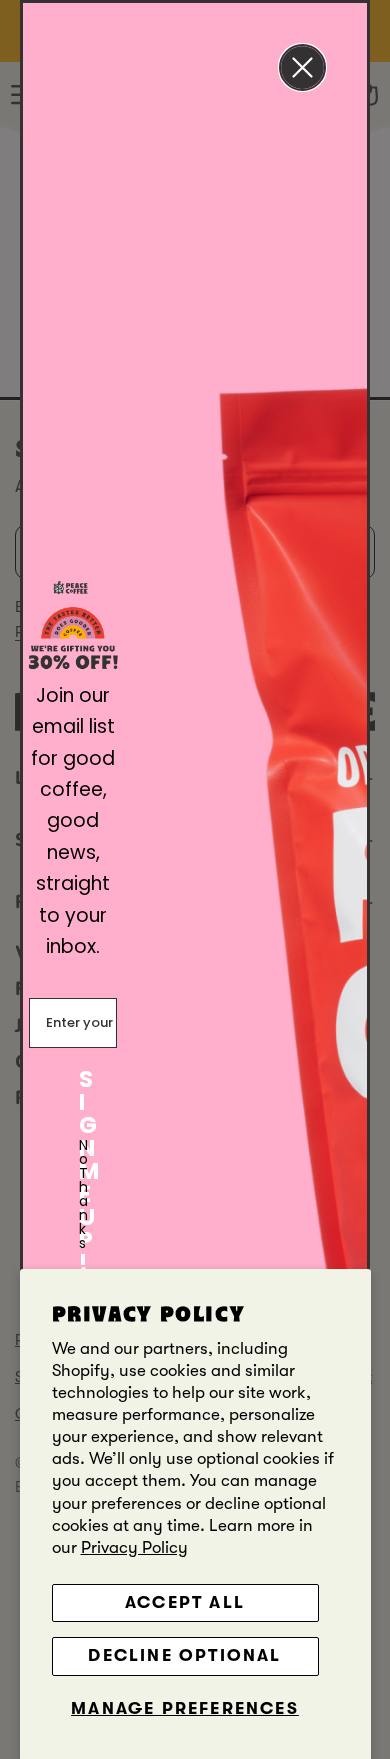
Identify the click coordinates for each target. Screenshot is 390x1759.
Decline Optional (184, 1655)
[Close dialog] (302, 67)
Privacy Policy (134, 1547)
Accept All (185, 1602)
